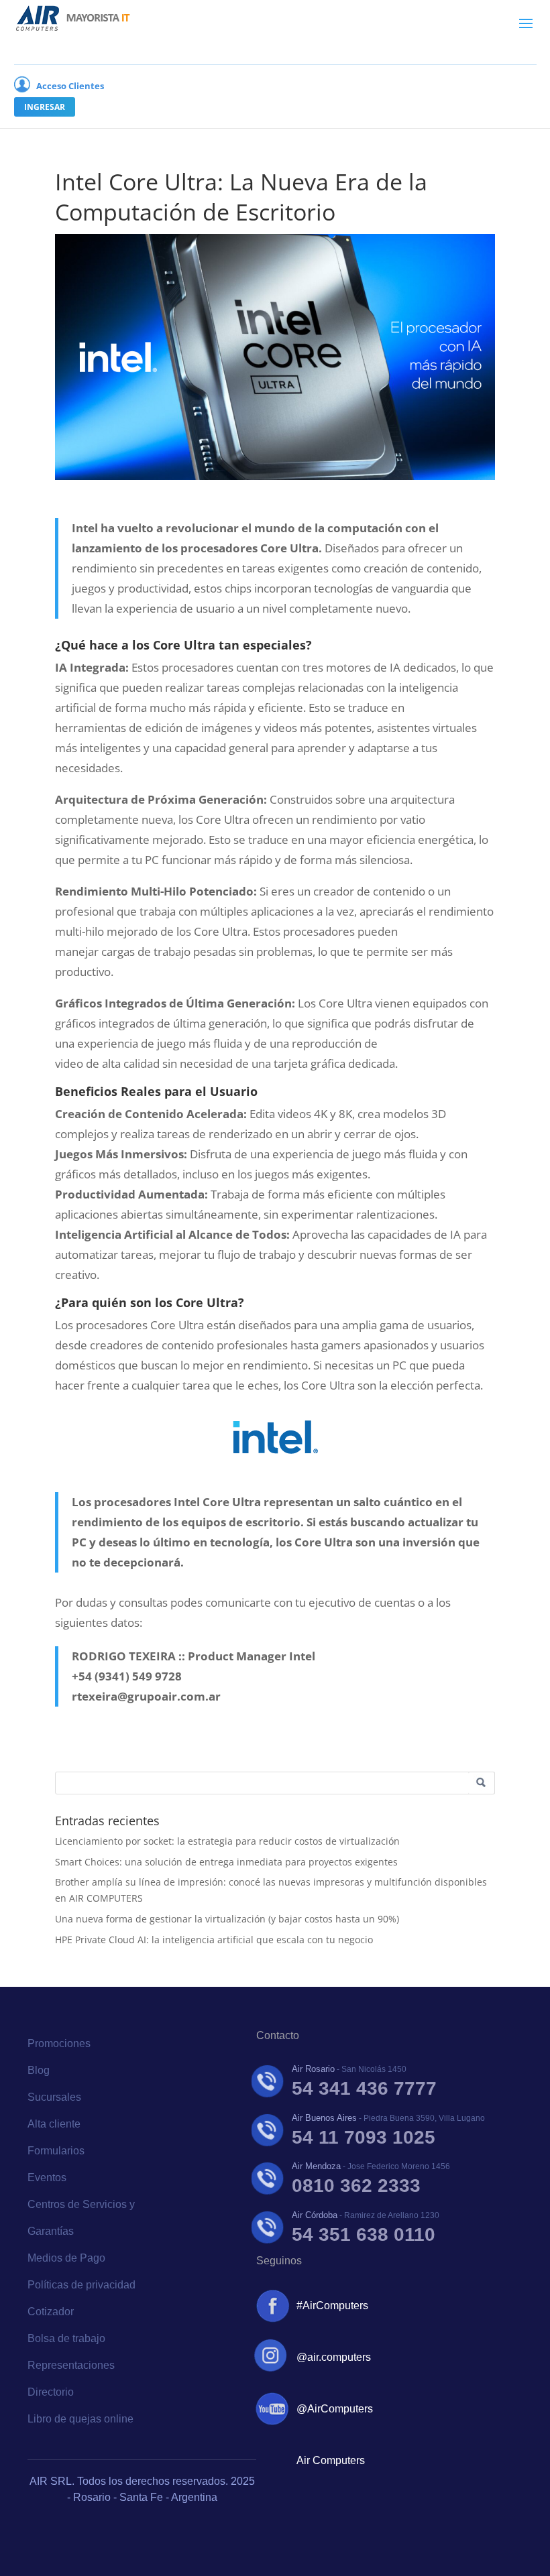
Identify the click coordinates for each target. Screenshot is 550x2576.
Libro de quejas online (80, 2419)
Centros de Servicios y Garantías (81, 2218)
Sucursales (54, 2097)
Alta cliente (54, 2124)
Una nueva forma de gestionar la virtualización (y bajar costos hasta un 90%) (227, 1919)
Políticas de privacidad (81, 2285)
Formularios (56, 2151)
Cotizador (51, 2312)
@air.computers (334, 2357)
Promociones (59, 2043)
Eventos (47, 2178)
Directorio (51, 2392)
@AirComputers (335, 2409)
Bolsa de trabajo (66, 2338)
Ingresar (45, 107)
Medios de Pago (66, 2258)
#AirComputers (332, 2306)
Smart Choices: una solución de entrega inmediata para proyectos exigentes (226, 1862)
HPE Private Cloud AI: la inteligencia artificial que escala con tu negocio (214, 1940)
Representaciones (71, 2365)
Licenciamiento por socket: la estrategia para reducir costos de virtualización (227, 1841)
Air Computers (331, 2460)
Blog (39, 2070)
